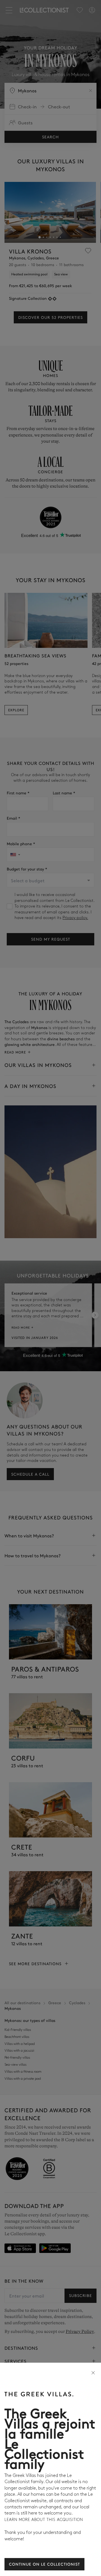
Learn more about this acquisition (44, 2520)
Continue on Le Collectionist (44, 2564)
